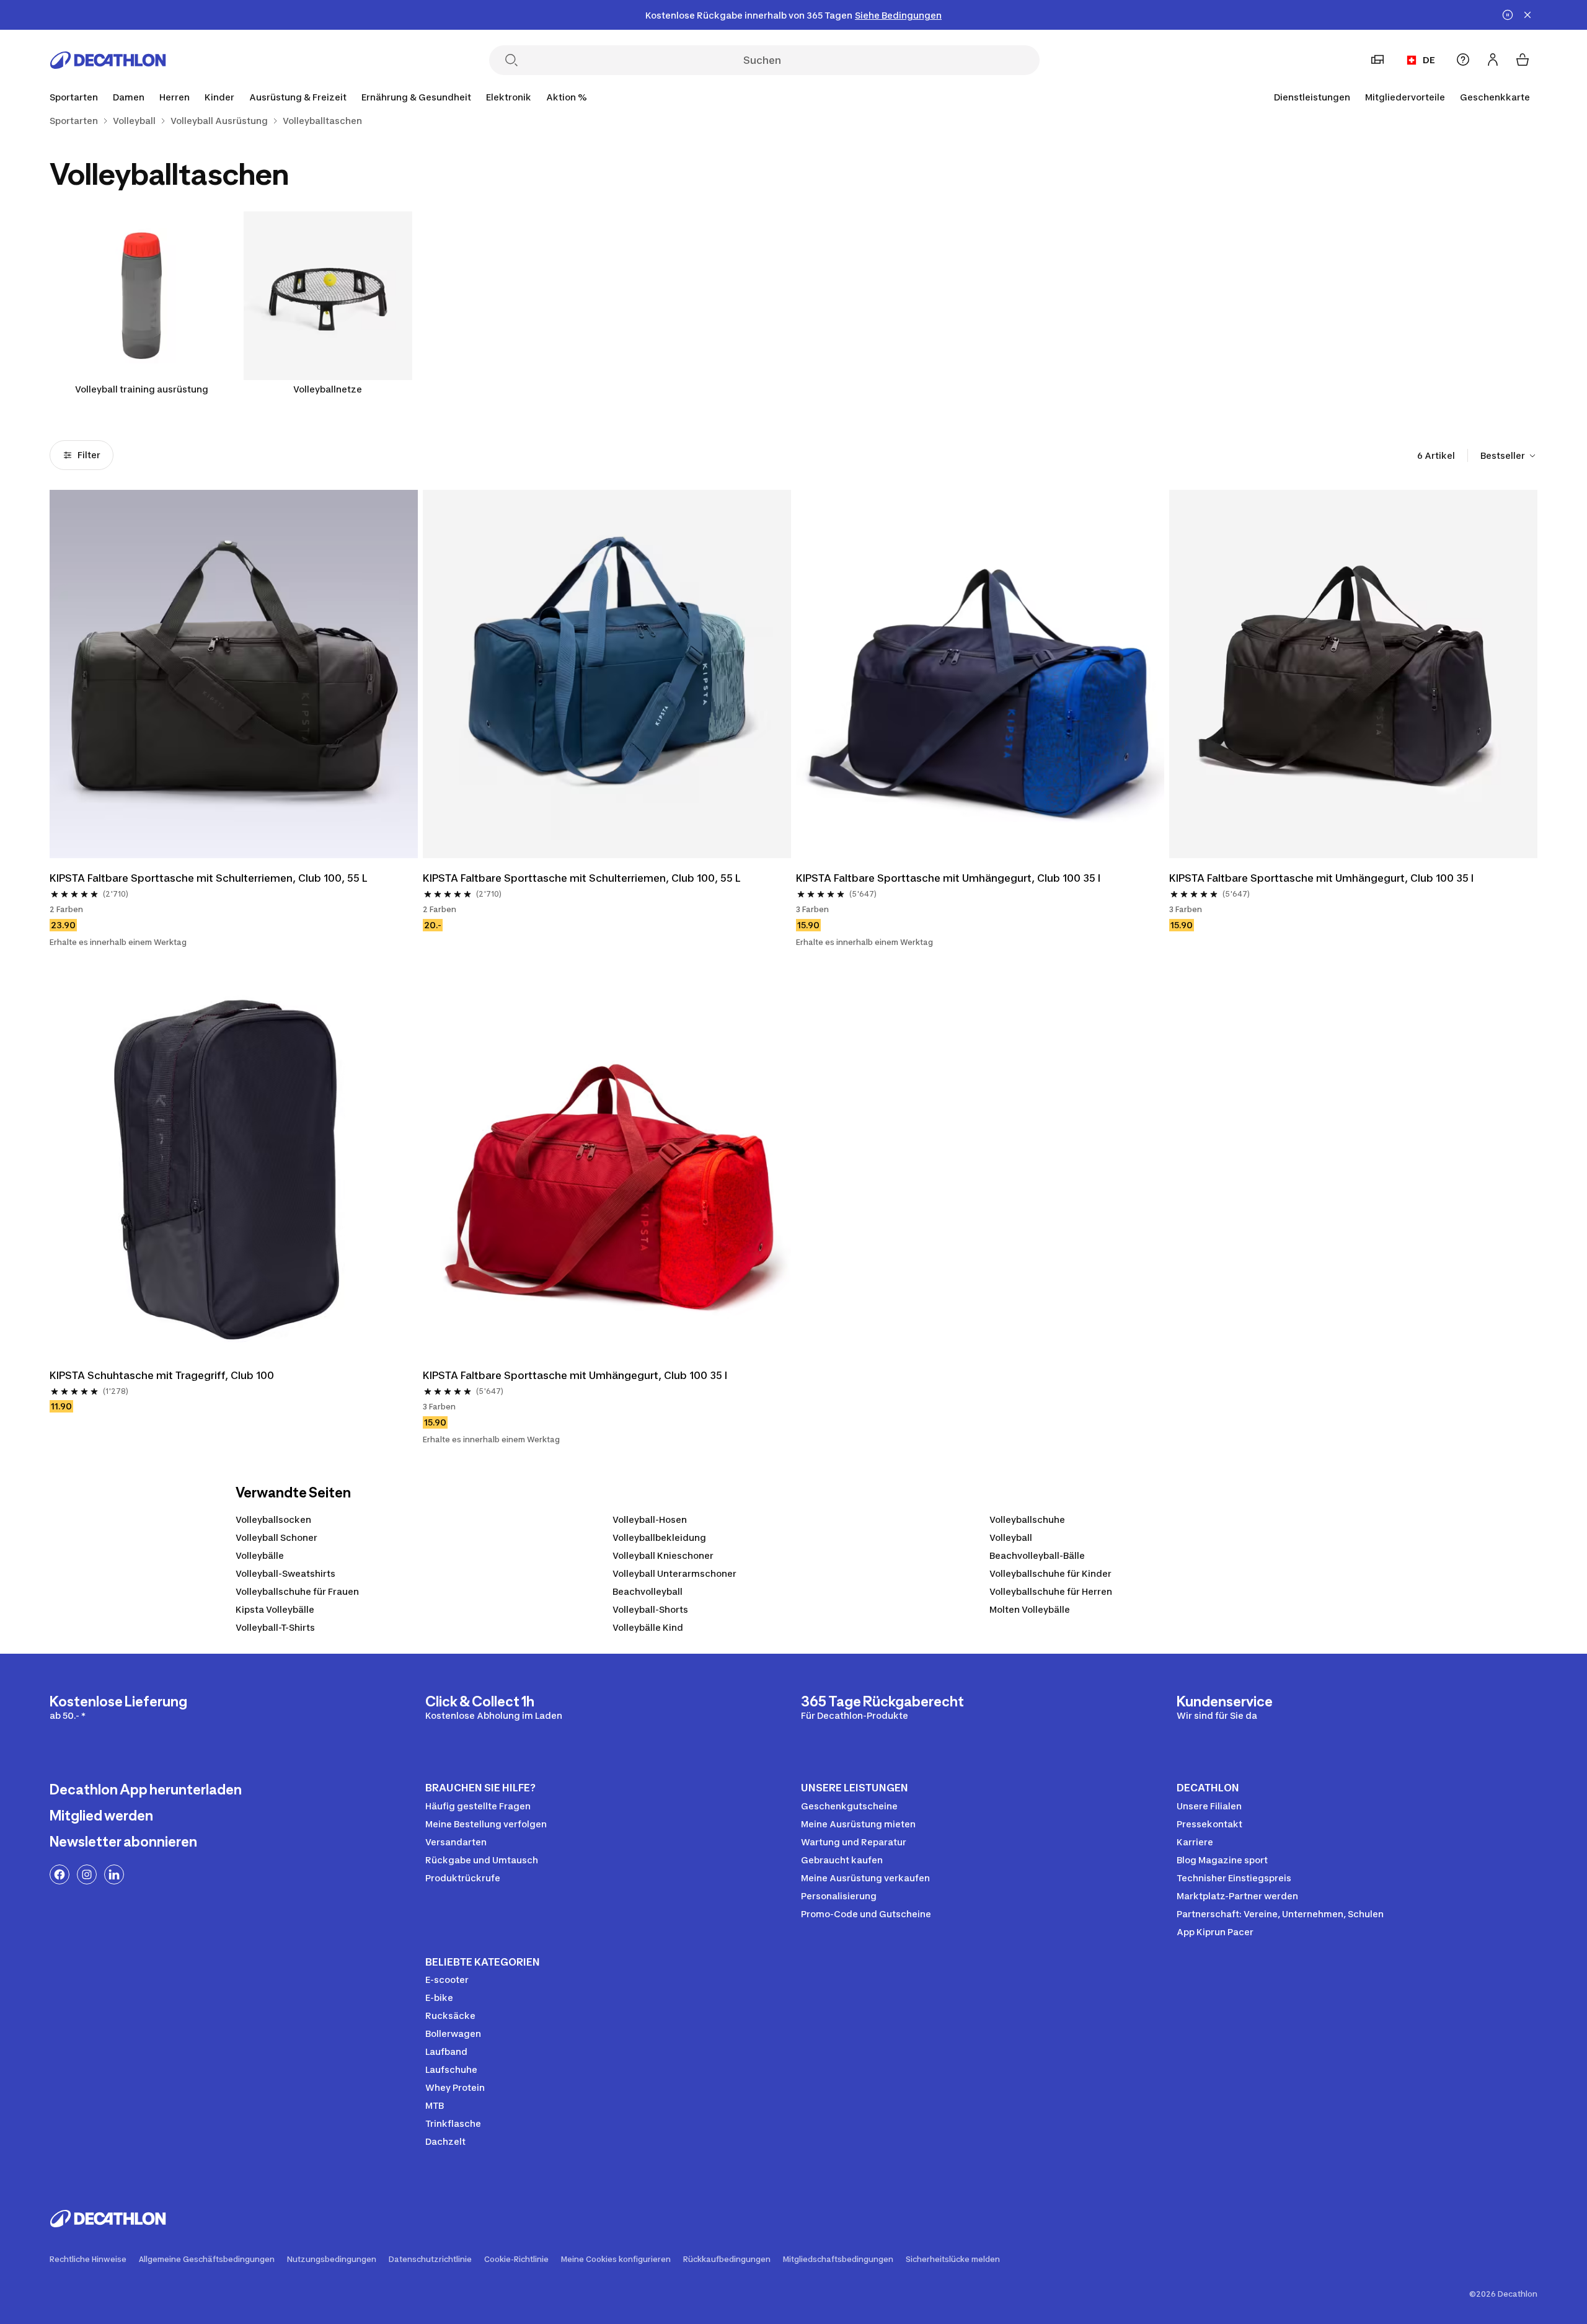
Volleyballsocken (273, 1519)
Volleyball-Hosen (650, 1519)
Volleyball (1011, 1537)
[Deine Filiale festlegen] (1377, 60)
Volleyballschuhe (1027, 1519)
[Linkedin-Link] (114, 1874)
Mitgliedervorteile (1405, 97)
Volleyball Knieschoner (663, 1555)
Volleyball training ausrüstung (142, 389)
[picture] (234, 674)
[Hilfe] (1463, 60)
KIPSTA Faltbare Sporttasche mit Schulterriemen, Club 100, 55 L (209, 878)
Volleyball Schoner (276, 1537)
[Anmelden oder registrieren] (1493, 60)
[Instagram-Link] (87, 1874)
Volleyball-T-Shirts (275, 1627)
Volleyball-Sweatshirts (285, 1573)
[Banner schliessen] (1527, 15)
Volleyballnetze (328, 389)
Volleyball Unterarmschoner (674, 1573)
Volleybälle (260, 1555)
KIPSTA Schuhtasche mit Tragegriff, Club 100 (162, 1375)
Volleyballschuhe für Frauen (297, 1591)
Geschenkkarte (1495, 97)
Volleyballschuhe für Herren (1051, 1591)
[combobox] (1509, 456)
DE (1429, 60)
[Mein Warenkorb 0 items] (1523, 60)
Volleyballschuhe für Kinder (1050, 1573)
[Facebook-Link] (60, 1874)
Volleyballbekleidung (659, 1537)
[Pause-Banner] (1508, 15)
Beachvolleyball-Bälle (1037, 1555)
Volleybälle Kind (648, 1627)
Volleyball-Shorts (650, 1609)
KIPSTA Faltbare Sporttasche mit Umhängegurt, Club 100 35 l (948, 878)
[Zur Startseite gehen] (108, 60)
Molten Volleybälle (1030, 1609)
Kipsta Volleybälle (275, 1609)
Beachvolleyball (648, 1591)
